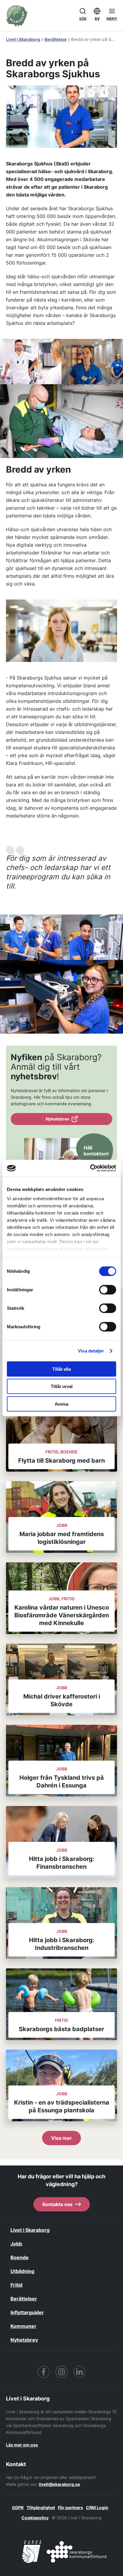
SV (97, 19)
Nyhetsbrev (57, 1119)
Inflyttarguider (27, 2312)
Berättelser (56, 39)
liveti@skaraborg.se (59, 2484)
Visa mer (61, 2138)
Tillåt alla (61, 1369)
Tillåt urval (62, 1386)
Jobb (16, 2244)
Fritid (16, 2285)
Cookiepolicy (35, 2518)
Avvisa (61, 1404)
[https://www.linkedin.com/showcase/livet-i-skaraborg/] (79, 2372)
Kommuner (23, 2326)
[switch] (108, 1289)
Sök (83, 19)
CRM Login (97, 2507)
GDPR (18, 2507)
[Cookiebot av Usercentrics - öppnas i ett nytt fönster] (90, 1168)
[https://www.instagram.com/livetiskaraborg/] (61, 2372)
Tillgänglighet (41, 2507)
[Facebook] (44, 2372)
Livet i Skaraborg (23, 39)
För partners (70, 2507)
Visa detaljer (91, 1351)
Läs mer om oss (22, 2445)
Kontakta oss (57, 2204)
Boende (20, 2257)
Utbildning (22, 2271)
